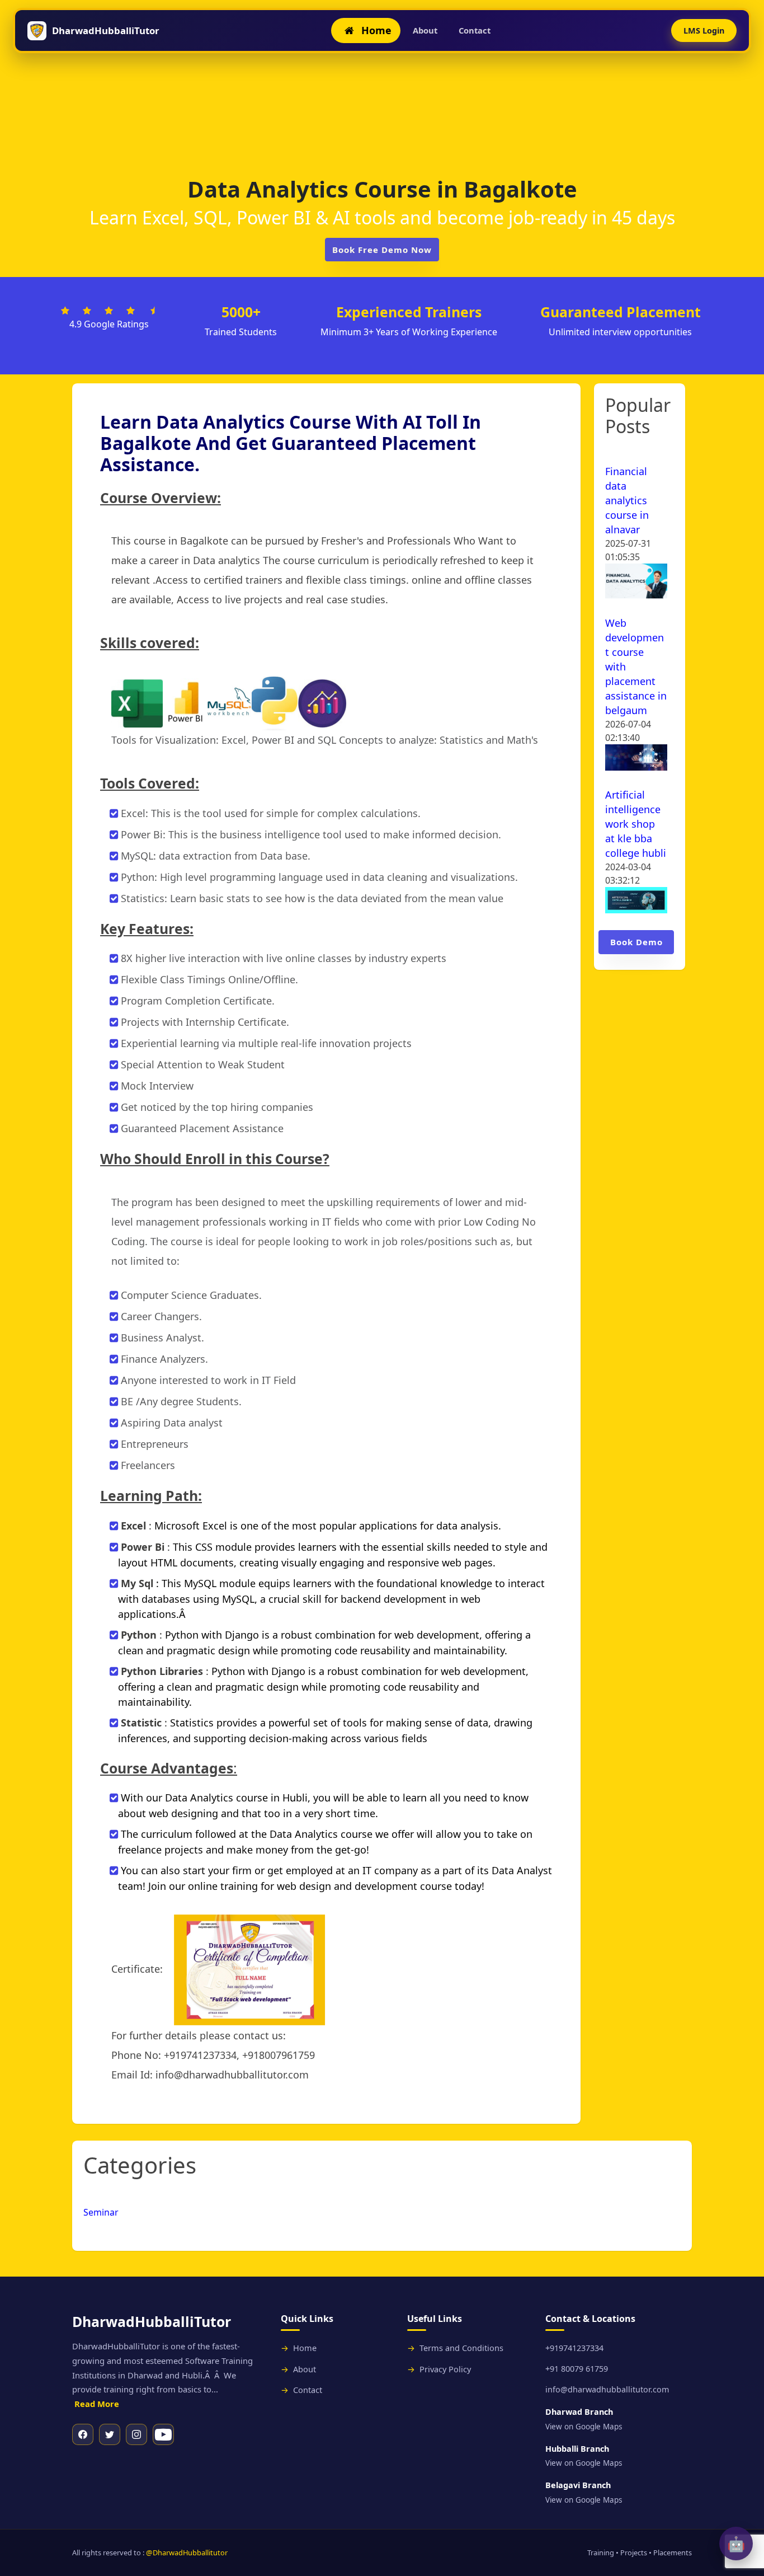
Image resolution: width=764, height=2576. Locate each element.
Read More (97, 2404)
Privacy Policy (445, 2369)
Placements (673, 2552)
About (425, 30)
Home (305, 2348)
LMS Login (704, 31)
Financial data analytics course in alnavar (627, 500)
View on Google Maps (584, 2427)
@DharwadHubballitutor (187, 2552)
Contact (475, 30)
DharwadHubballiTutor (106, 31)
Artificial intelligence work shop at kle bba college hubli (636, 824)
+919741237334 (574, 2348)
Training (601, 2552)
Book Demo (636, 942)
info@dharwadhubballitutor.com (607, 2389)
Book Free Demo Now (382, 250)
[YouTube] (163, 2434)
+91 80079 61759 (577, 2369)
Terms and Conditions (461, 2348)
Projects (634, 2552)
